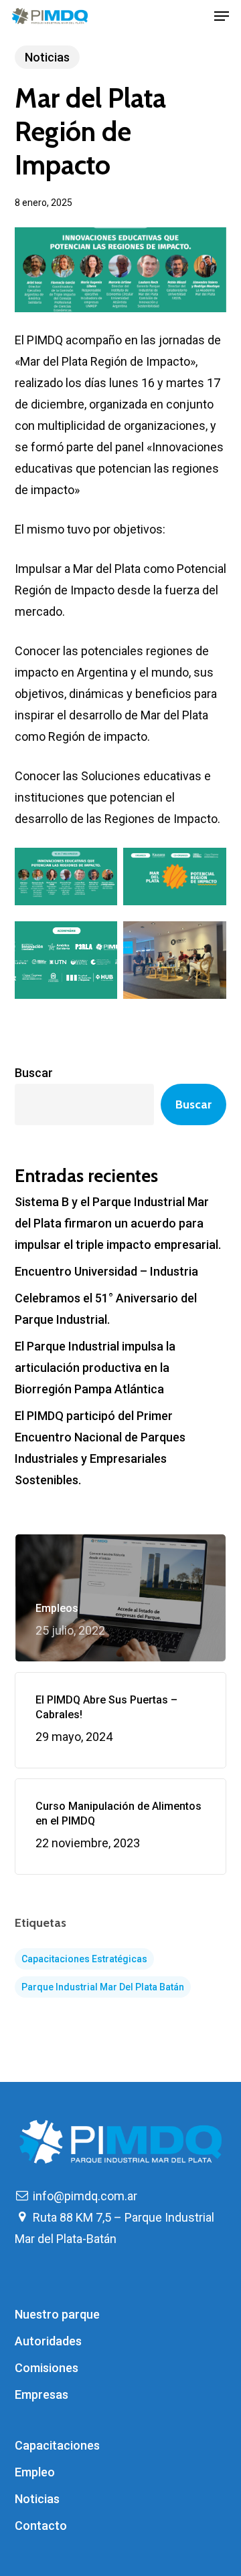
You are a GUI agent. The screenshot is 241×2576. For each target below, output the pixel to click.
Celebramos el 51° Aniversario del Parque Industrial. (106, 1309)
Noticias (47, 57)
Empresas (42, 2394)
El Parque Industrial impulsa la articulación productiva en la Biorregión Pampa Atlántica (95, 1368)
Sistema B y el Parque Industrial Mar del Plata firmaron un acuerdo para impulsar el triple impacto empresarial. (118, 1223)
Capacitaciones (57, 2445)
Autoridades (48, 2341)
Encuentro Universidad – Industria (106, 1271)
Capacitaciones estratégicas (84, 1959)
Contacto (41, 2526)
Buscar (34, 1073)
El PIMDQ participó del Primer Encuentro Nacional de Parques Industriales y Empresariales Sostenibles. (100, 1448)
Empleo (35, 2472)
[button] (222, 16)
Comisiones (47, 2368)
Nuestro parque (57, 2314)
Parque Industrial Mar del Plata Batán (103, 1987)
